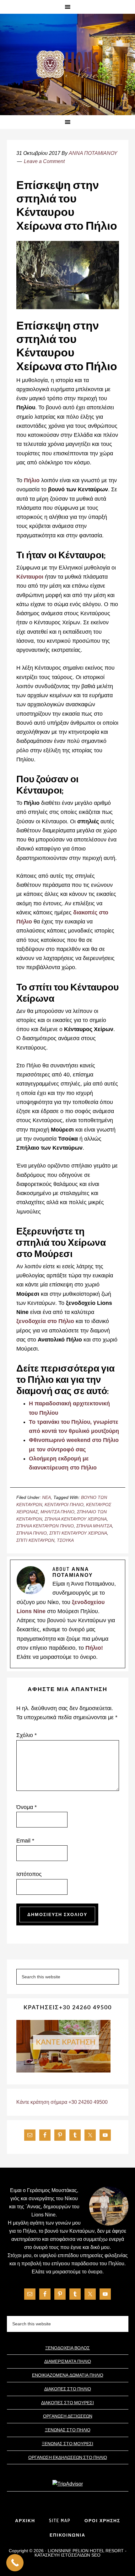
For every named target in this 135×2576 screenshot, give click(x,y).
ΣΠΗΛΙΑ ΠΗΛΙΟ (32, 1533)
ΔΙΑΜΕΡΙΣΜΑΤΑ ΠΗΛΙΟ (68, 2361)
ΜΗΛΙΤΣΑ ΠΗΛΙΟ (57, 1512)
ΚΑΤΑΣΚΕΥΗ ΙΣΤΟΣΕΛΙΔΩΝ (62, 2555)
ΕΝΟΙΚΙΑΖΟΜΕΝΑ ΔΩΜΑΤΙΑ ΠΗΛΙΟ (68, 2375)
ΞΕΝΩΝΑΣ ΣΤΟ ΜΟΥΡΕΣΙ (67, 2443)
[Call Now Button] (15, 2563)
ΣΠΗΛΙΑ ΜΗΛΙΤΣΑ (94, 1526)
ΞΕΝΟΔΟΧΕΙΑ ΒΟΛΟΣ (67, 2348)
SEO (96, 2555)
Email (25, 1841)
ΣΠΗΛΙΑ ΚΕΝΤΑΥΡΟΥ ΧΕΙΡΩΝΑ (76, 1519)
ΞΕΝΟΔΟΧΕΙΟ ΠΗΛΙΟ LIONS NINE (67, 65)
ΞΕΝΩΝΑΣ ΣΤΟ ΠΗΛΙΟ (68, 2430)
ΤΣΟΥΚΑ (65, 1540)
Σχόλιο (27, 1735)
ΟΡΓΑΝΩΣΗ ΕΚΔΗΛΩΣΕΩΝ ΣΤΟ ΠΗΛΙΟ (68, 2457)
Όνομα (27, 1807)
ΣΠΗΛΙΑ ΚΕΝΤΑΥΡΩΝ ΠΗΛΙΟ (45, 1526)
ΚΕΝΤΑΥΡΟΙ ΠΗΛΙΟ (64, 1505)
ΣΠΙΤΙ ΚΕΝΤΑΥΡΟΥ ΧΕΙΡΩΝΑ (78, 1533)
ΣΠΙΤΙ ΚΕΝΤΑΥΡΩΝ (35, 1540)
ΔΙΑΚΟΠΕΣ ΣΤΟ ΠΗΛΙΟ (68, 2389)
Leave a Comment (44, 161)
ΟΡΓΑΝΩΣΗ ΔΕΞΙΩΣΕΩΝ (68, 2416)
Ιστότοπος (29, 1874)
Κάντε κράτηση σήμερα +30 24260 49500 (62, 2102)
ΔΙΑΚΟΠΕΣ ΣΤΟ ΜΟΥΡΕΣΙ (67, 2402)
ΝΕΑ (46, 1497)
